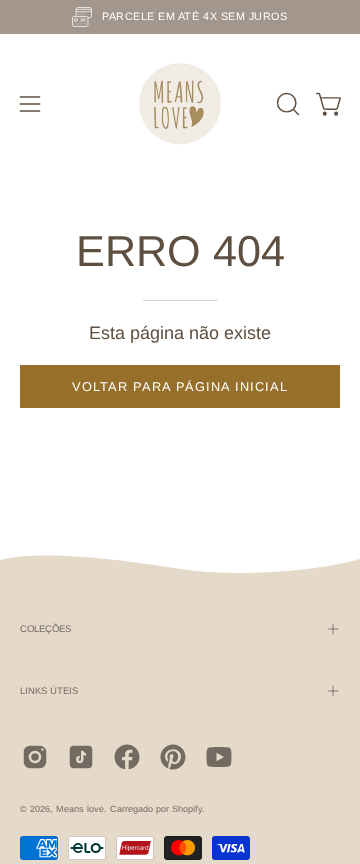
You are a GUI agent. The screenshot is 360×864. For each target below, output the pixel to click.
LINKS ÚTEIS (49, 690)
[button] (286, 104)
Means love (80, 809)
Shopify (187, 809)
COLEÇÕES (45, 628)
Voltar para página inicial (180, 386)
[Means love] (180, 104)
